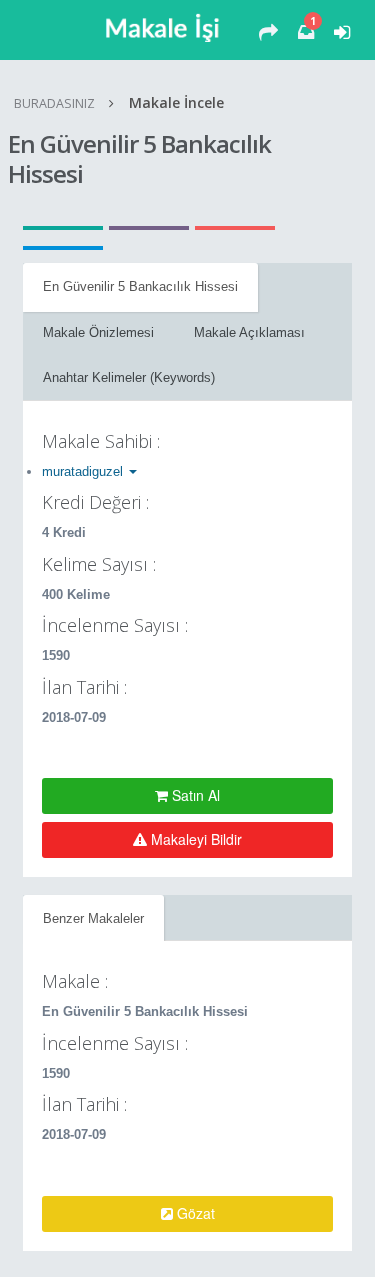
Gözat (194, 1213)
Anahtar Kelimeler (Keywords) (129, 377)
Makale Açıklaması (249, 332)
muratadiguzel (84, 471)
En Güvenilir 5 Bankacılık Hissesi (140, 286)
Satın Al (194, 795)
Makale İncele (176, 102)
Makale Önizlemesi (98, 332)
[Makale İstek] (268, 33)
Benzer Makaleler (93, 918)
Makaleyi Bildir (194, 839)
